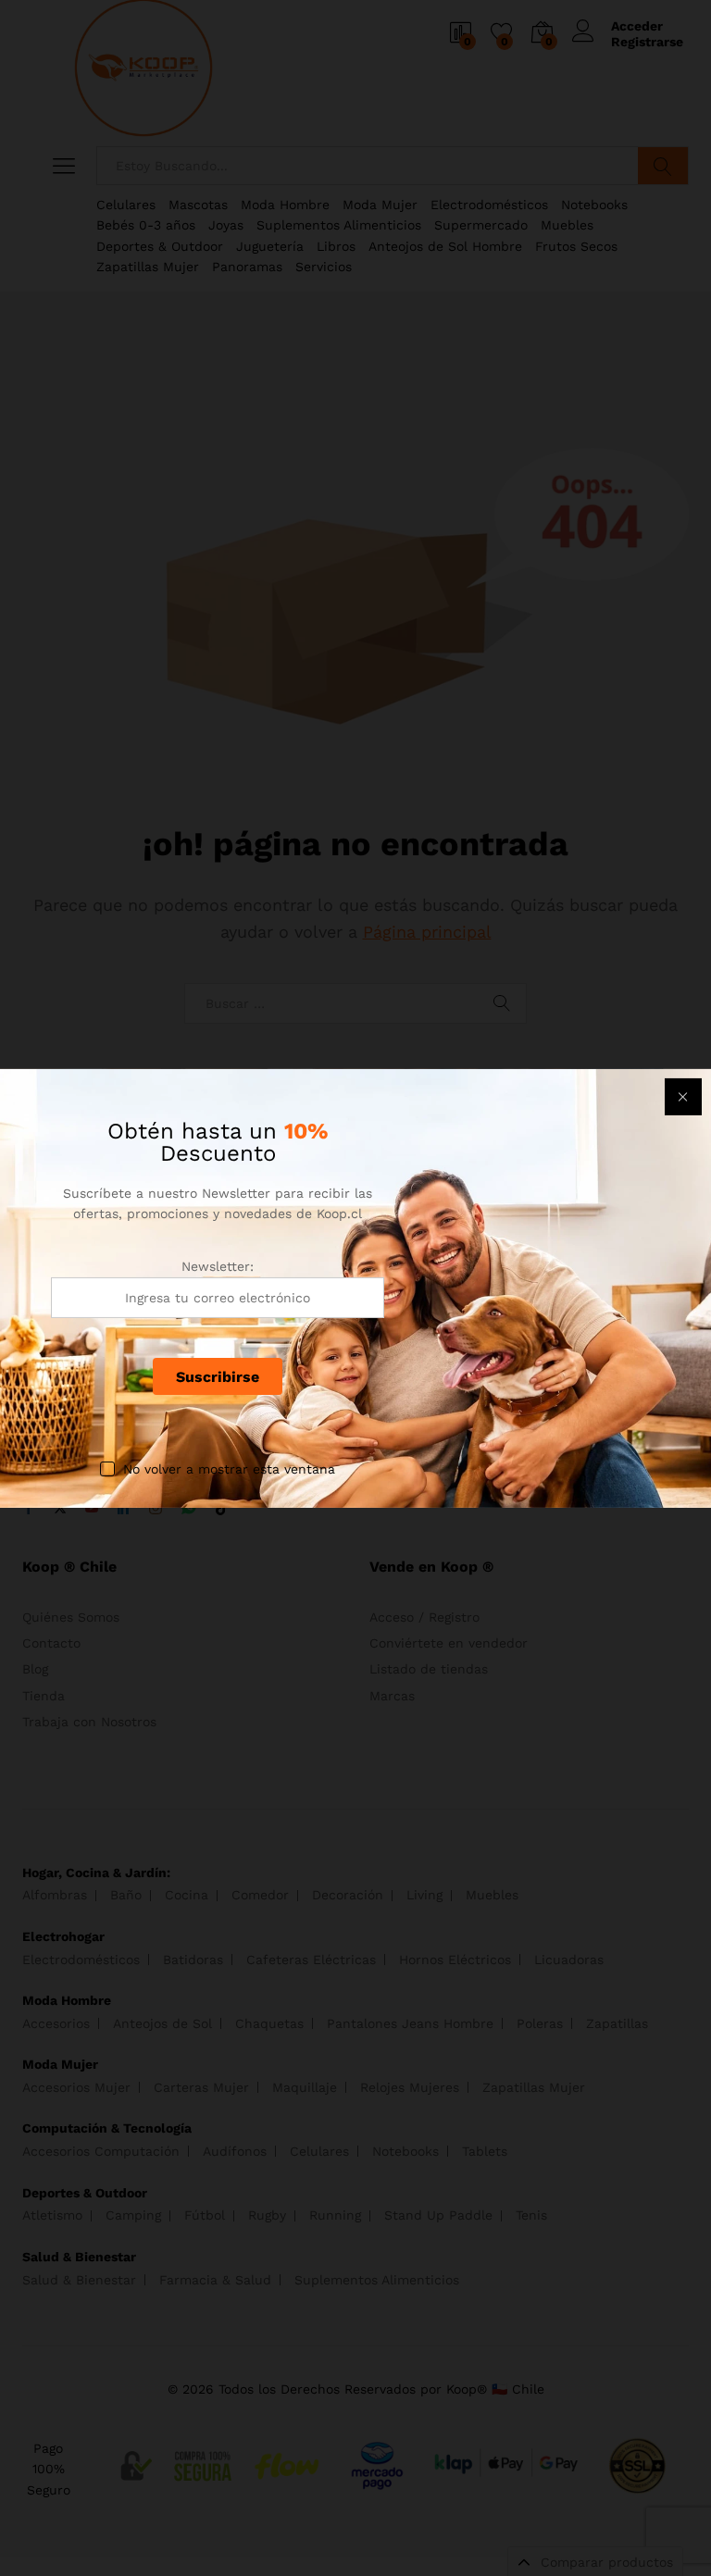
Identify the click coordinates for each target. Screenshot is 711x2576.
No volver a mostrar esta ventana (229, 1469)
